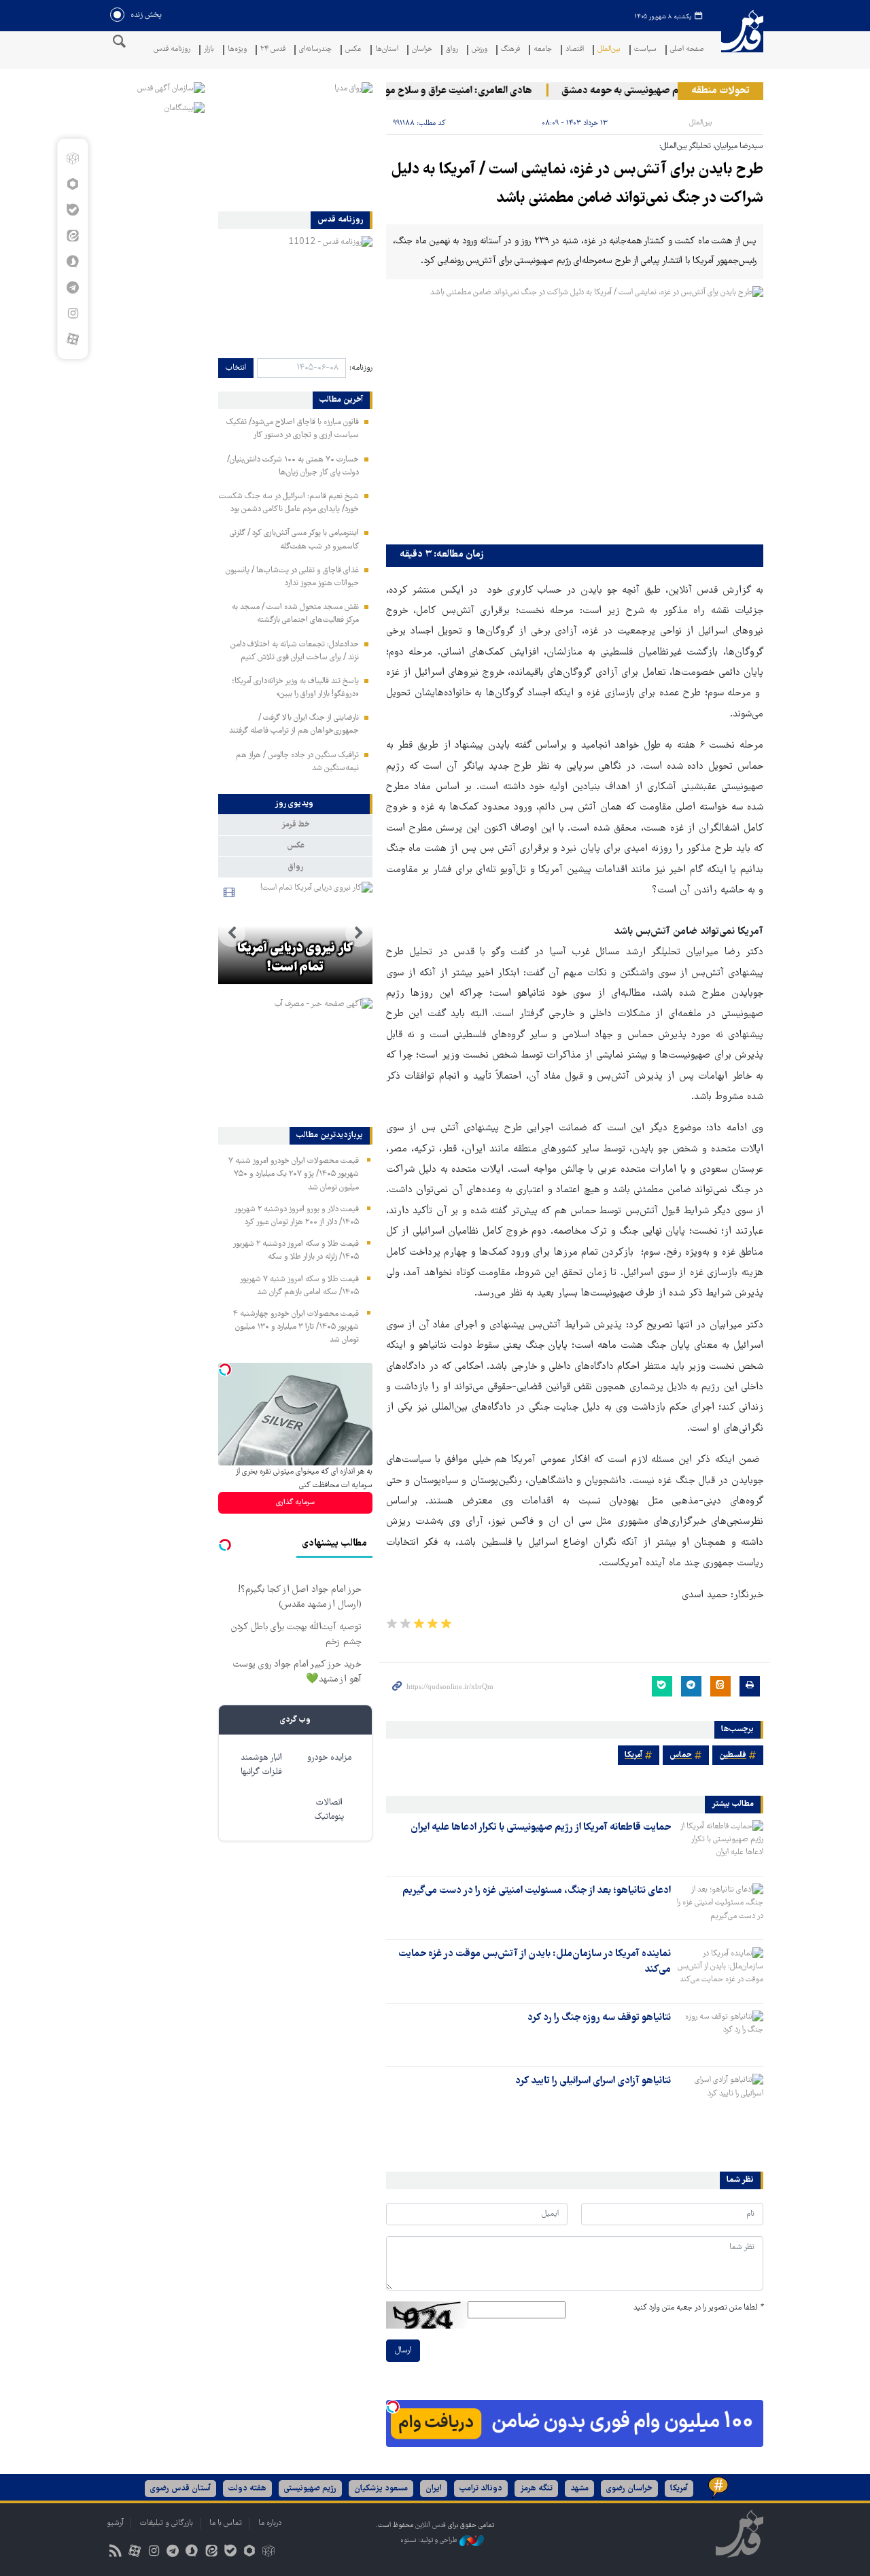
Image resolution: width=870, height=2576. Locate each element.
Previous (359, 933)
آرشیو (115, 2523)
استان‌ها (387, 50)
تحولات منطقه (720, 91)
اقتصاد (575, 50)
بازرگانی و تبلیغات (167, 2523)
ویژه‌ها (237, 50)
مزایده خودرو (329, 1758)
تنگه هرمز (536, 2489)
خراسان (422, 50)
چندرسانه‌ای (315, 50)
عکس (353, 50)
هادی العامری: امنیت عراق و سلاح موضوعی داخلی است (448, 91)
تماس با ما (226, 2523)
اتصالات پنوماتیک (329, 1810)
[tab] (295, 804)
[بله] (72, 210)
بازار (209, 50)
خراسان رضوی (629, 2489)
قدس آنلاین (742, 40)
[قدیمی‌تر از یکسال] (720, 1844)
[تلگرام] (72, 288)
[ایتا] (72, 236)
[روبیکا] (72, 158)
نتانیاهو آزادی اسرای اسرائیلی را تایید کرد (593, 2081)
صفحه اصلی (687, 50)
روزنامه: (361, 368)
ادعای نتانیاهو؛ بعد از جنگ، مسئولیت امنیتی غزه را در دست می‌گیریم (537, 1891)
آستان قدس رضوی (180, 2489)
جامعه (543, 50)
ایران (434, 2489)
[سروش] (72, 262)
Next (232, 933)
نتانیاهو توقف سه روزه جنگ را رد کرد (599, 2018)
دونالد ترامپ (481, 2489)
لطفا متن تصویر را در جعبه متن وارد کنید (698, 2308)
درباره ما (270, 2523)
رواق (452, 50)
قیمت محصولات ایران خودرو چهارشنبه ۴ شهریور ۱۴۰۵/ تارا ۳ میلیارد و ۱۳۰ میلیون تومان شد (296, 1327)
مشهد (579, 2489)
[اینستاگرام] (72, 313)
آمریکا (633, 1755)
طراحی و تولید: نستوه (430, 2540)
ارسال (403, 2351)
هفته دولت (247, 2489)
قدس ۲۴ (273, 50)
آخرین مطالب (341, 400)
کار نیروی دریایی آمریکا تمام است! (295, 958)
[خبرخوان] (115, 2553)
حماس (681, 1755)
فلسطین (733, 1755)
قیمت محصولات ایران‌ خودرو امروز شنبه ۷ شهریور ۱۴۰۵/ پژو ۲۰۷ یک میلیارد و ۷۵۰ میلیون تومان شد (294, 1174)
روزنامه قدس (172, 50)
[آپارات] (72, 339)
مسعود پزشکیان (381, 2489)
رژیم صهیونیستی (310, 2489)
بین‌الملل (609, 50)
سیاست (645, 50)
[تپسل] (393, 2407)
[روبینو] (72, 184)
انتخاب (236, 368)
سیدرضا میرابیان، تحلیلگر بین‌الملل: (711, 146)
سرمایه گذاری (295, 1502)
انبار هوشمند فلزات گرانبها (261, 1765)
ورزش (480, 50)
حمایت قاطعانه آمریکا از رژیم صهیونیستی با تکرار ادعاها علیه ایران (541, 1828)
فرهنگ (510, 50)
